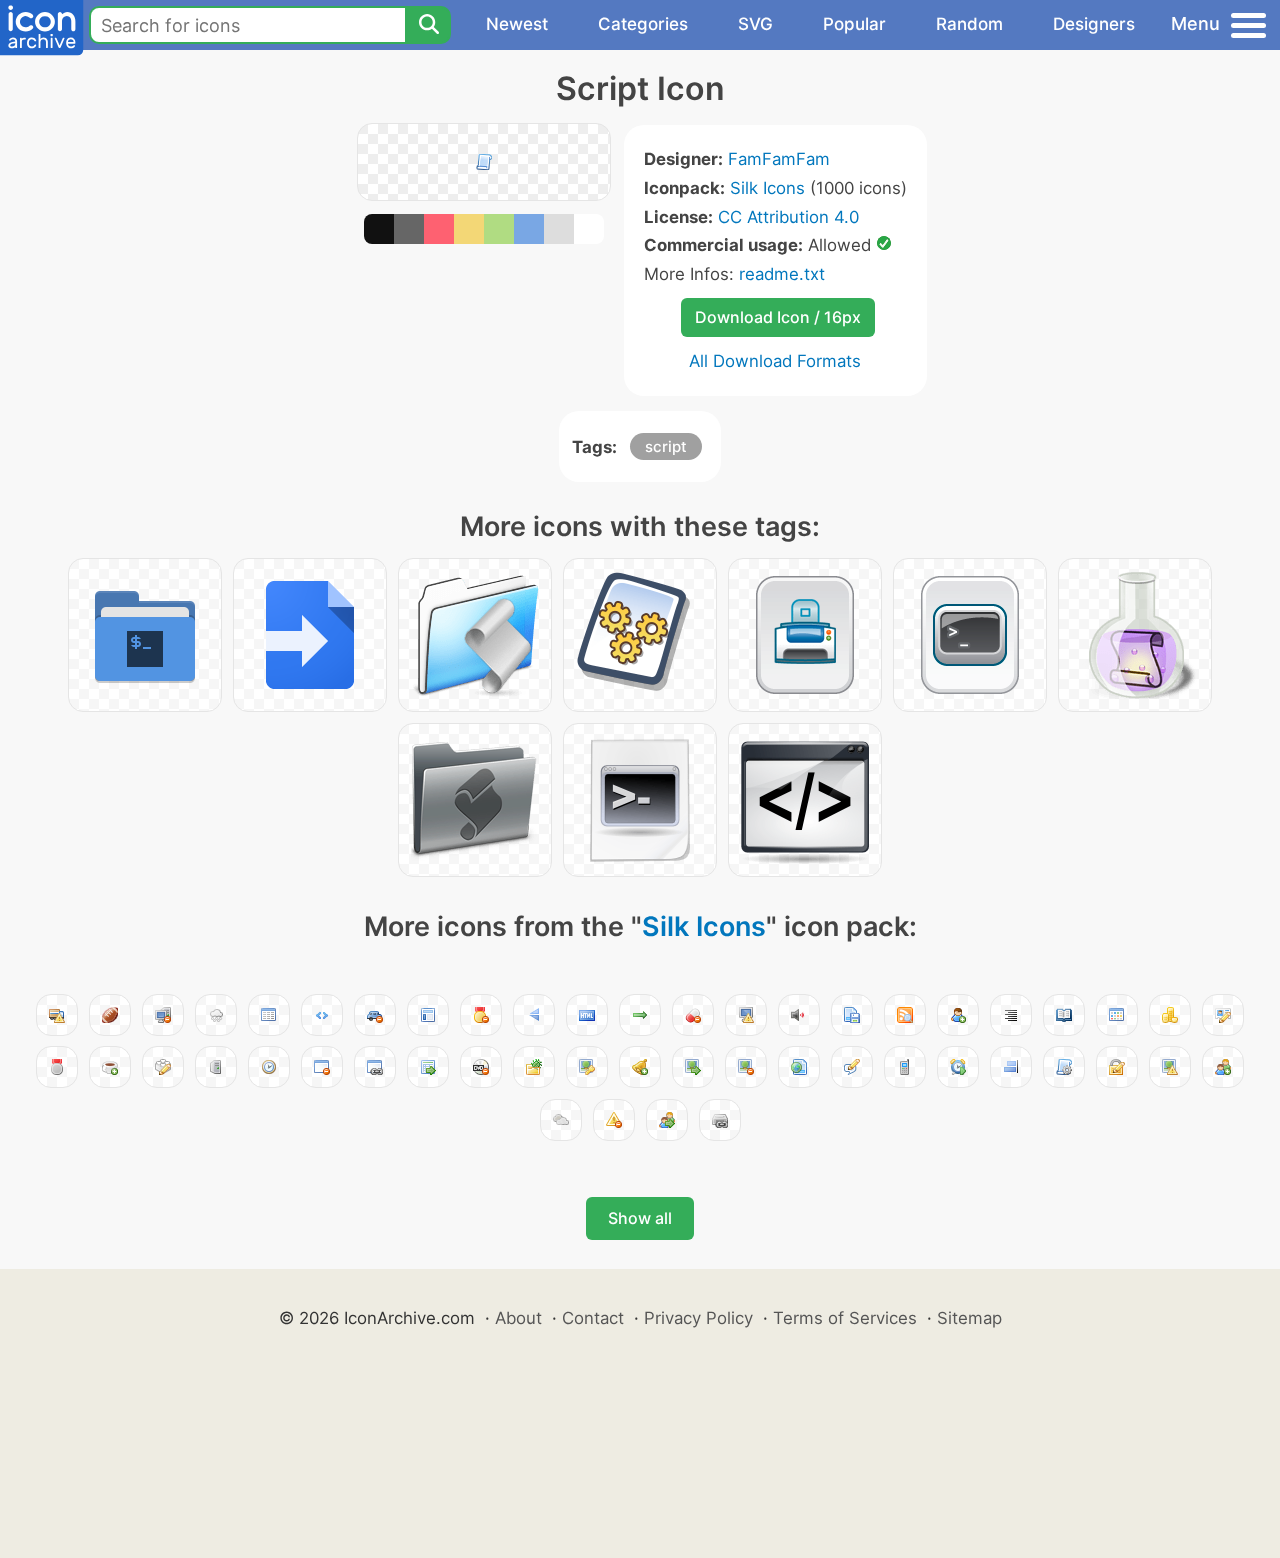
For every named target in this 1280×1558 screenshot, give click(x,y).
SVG (755, 24)
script (666, 446)
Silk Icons (767, 188)
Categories (643, 24)
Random (969, 24)
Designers (1094, 24)
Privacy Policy (698, 1318)
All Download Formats (775, 361)
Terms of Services (845, 1318)
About (518, 1318)
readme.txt (782, 274)
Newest (517, 24)
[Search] (428, 25)
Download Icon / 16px (778, 317)
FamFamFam (779, 159)
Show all (640, 1218)
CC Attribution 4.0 (788, 217)
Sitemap (969, 1318)
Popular (854, 24)
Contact (593, 1318)
